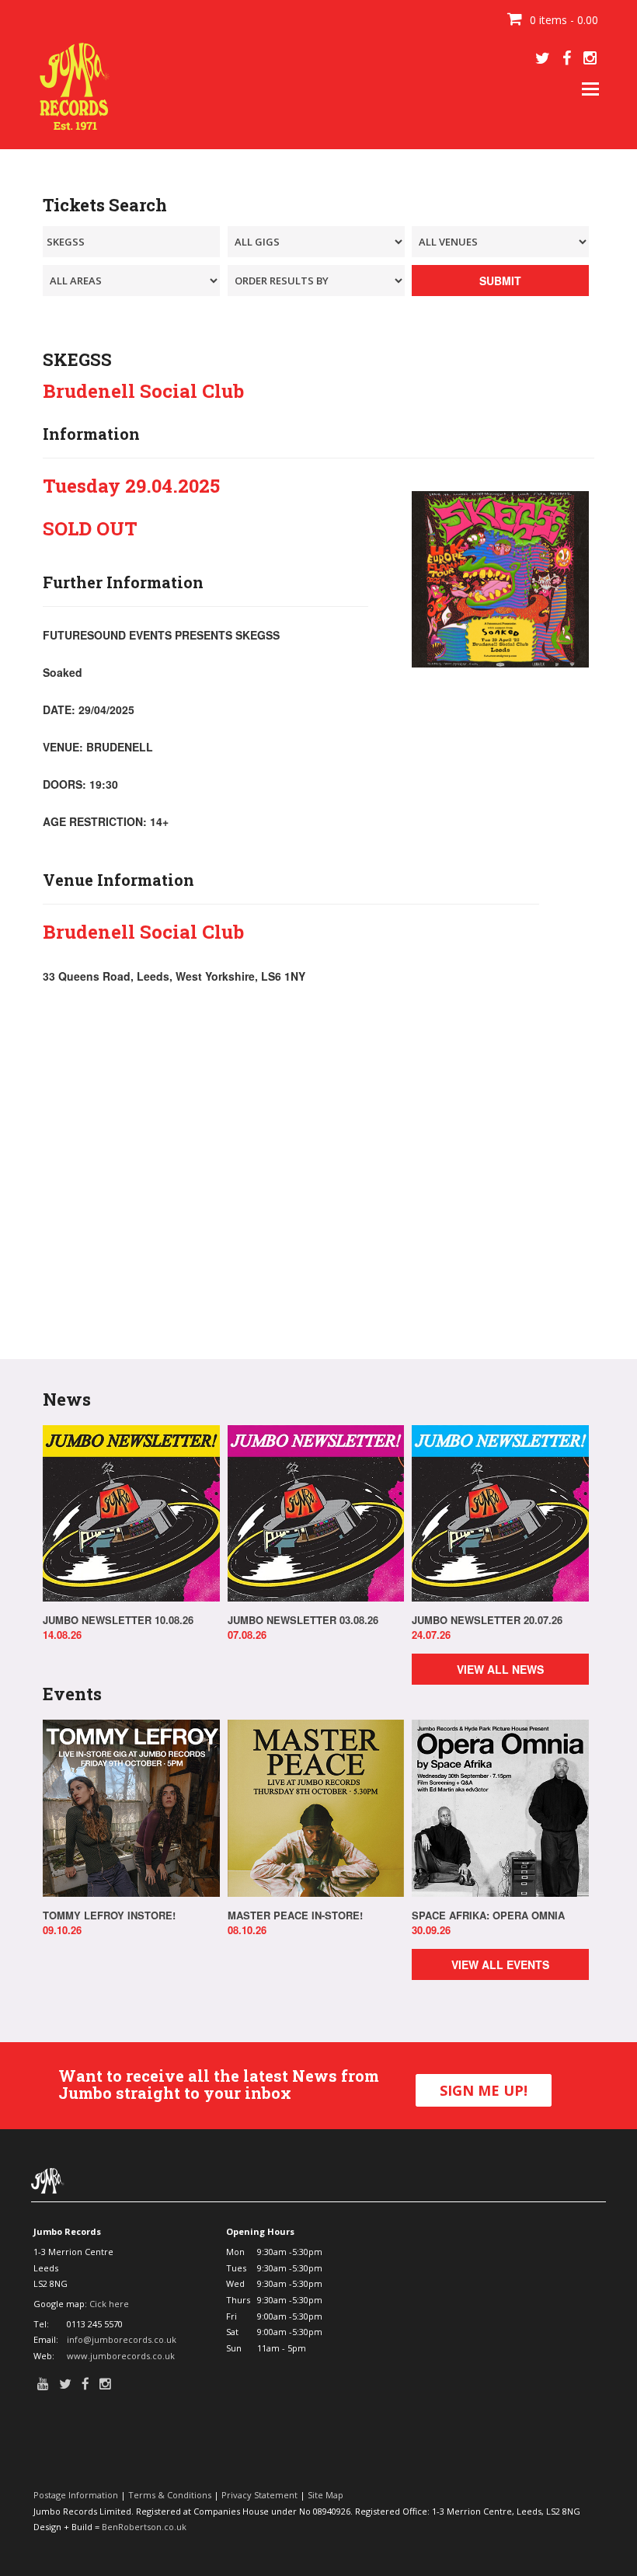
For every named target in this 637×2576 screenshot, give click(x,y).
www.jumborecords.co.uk (121, 2356)
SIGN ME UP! (484, 2090)
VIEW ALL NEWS (500, 1669)
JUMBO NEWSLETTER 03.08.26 (303, 1620)
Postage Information (76, 2495)
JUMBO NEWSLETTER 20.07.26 (487, 1620)
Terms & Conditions (170, 2495)
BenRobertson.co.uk (144, 2527)
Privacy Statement (259, 2495)
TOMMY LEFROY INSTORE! (109, 1915)
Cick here (109, 2304)
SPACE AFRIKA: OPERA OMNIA (488, 1915)
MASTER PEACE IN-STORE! (295, 1915)
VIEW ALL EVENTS (500, 1964)
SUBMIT (500, 281)
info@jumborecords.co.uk (122, 2339)
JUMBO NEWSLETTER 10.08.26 (118, 1620)
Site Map (325, 2495)
